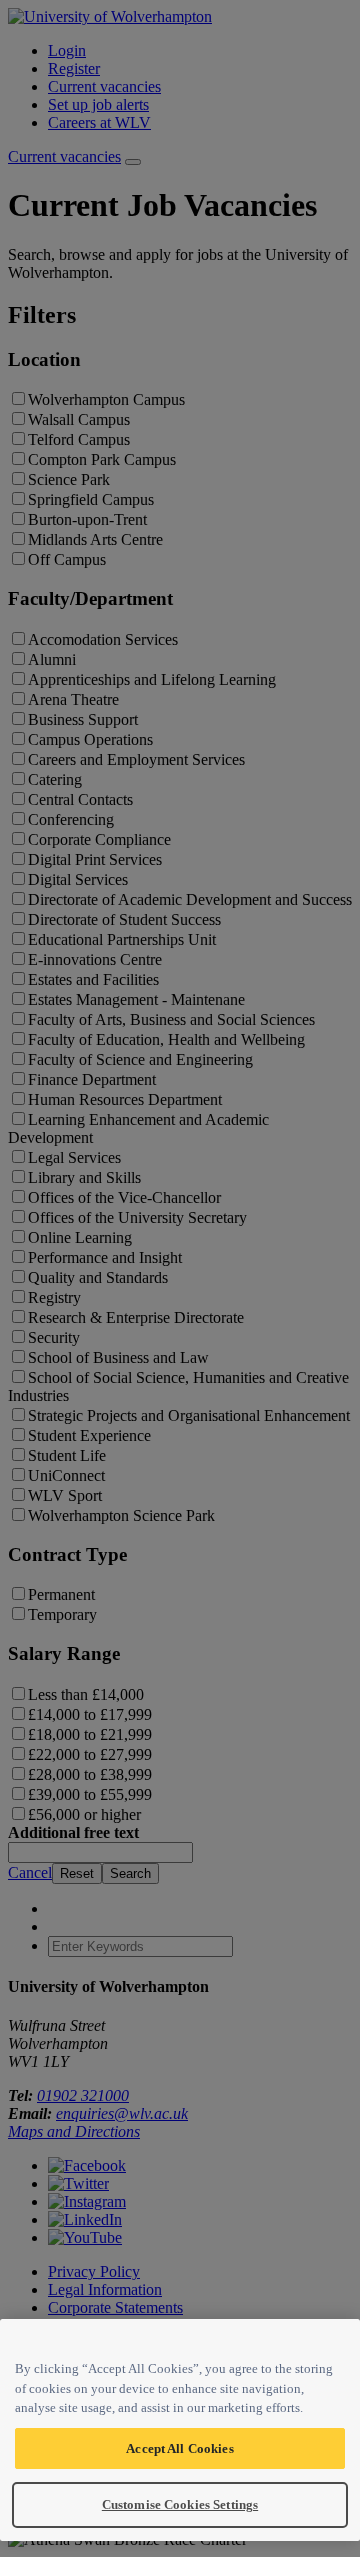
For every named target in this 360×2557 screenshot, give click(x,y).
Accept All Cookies (179, 2448)
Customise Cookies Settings (180, 2504)
